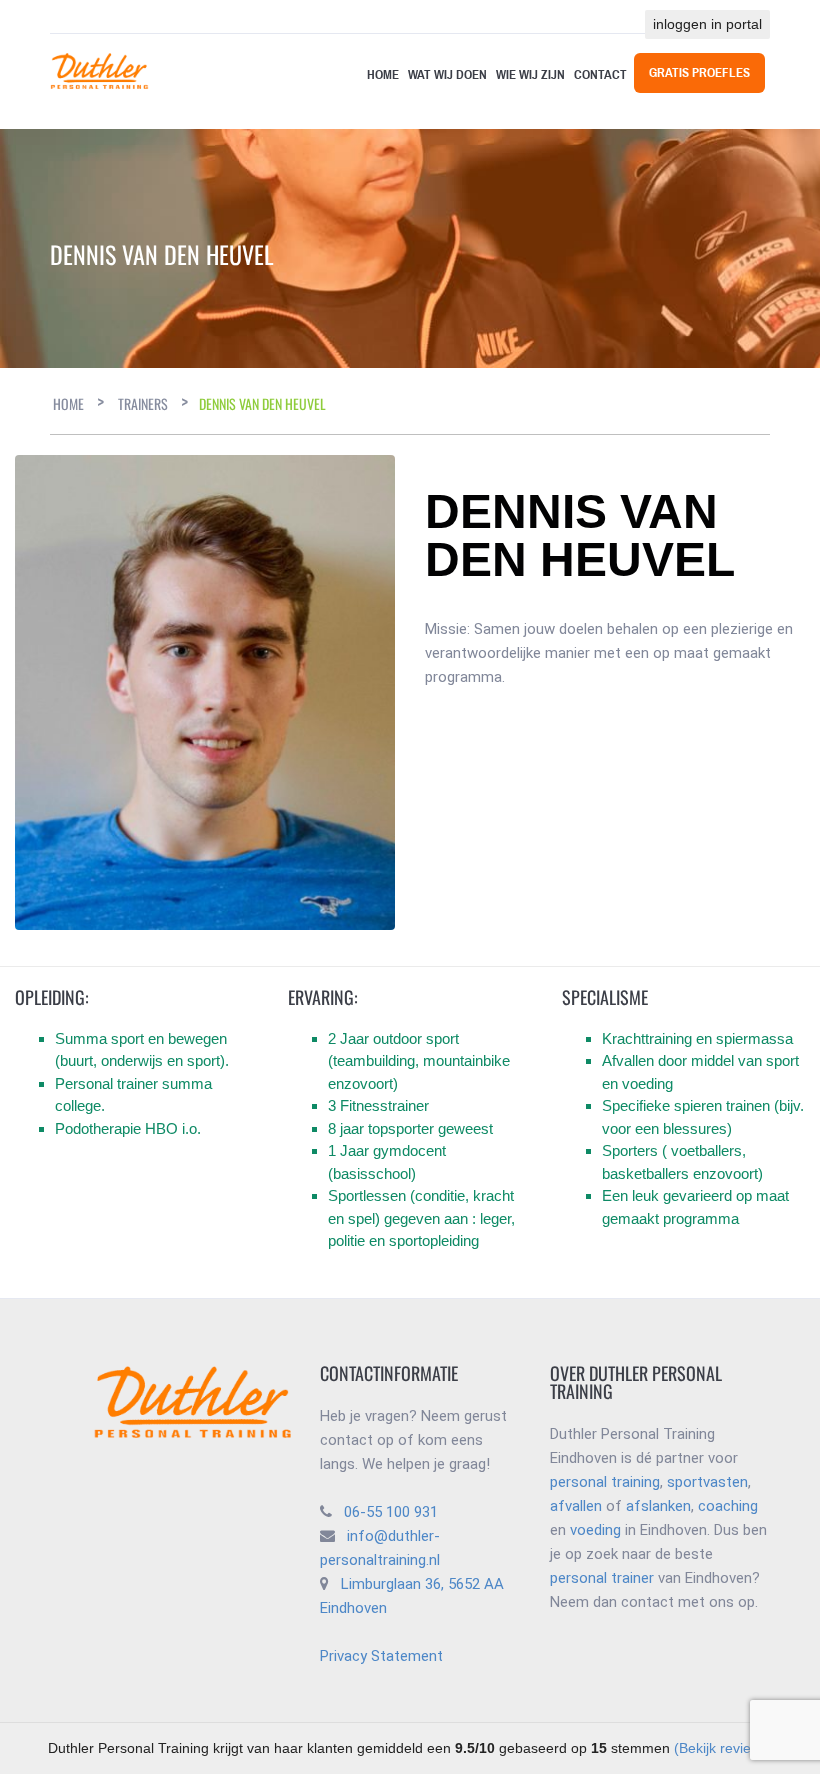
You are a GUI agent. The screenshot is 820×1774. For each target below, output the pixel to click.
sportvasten (707, 1482)
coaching (728, 1506)
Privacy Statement (381, 1656)
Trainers (143, 403)
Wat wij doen (447, 75)
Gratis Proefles (699, 73)
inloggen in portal (707, 24)
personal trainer (602, 1578)
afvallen (576, 1506)
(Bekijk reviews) (723, 1748)
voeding (595, 1530)
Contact (600, 75)
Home (383, 75)
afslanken (658, 1506)
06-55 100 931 (391, 1512)
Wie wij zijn (530, 75)
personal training (605, 1482)
